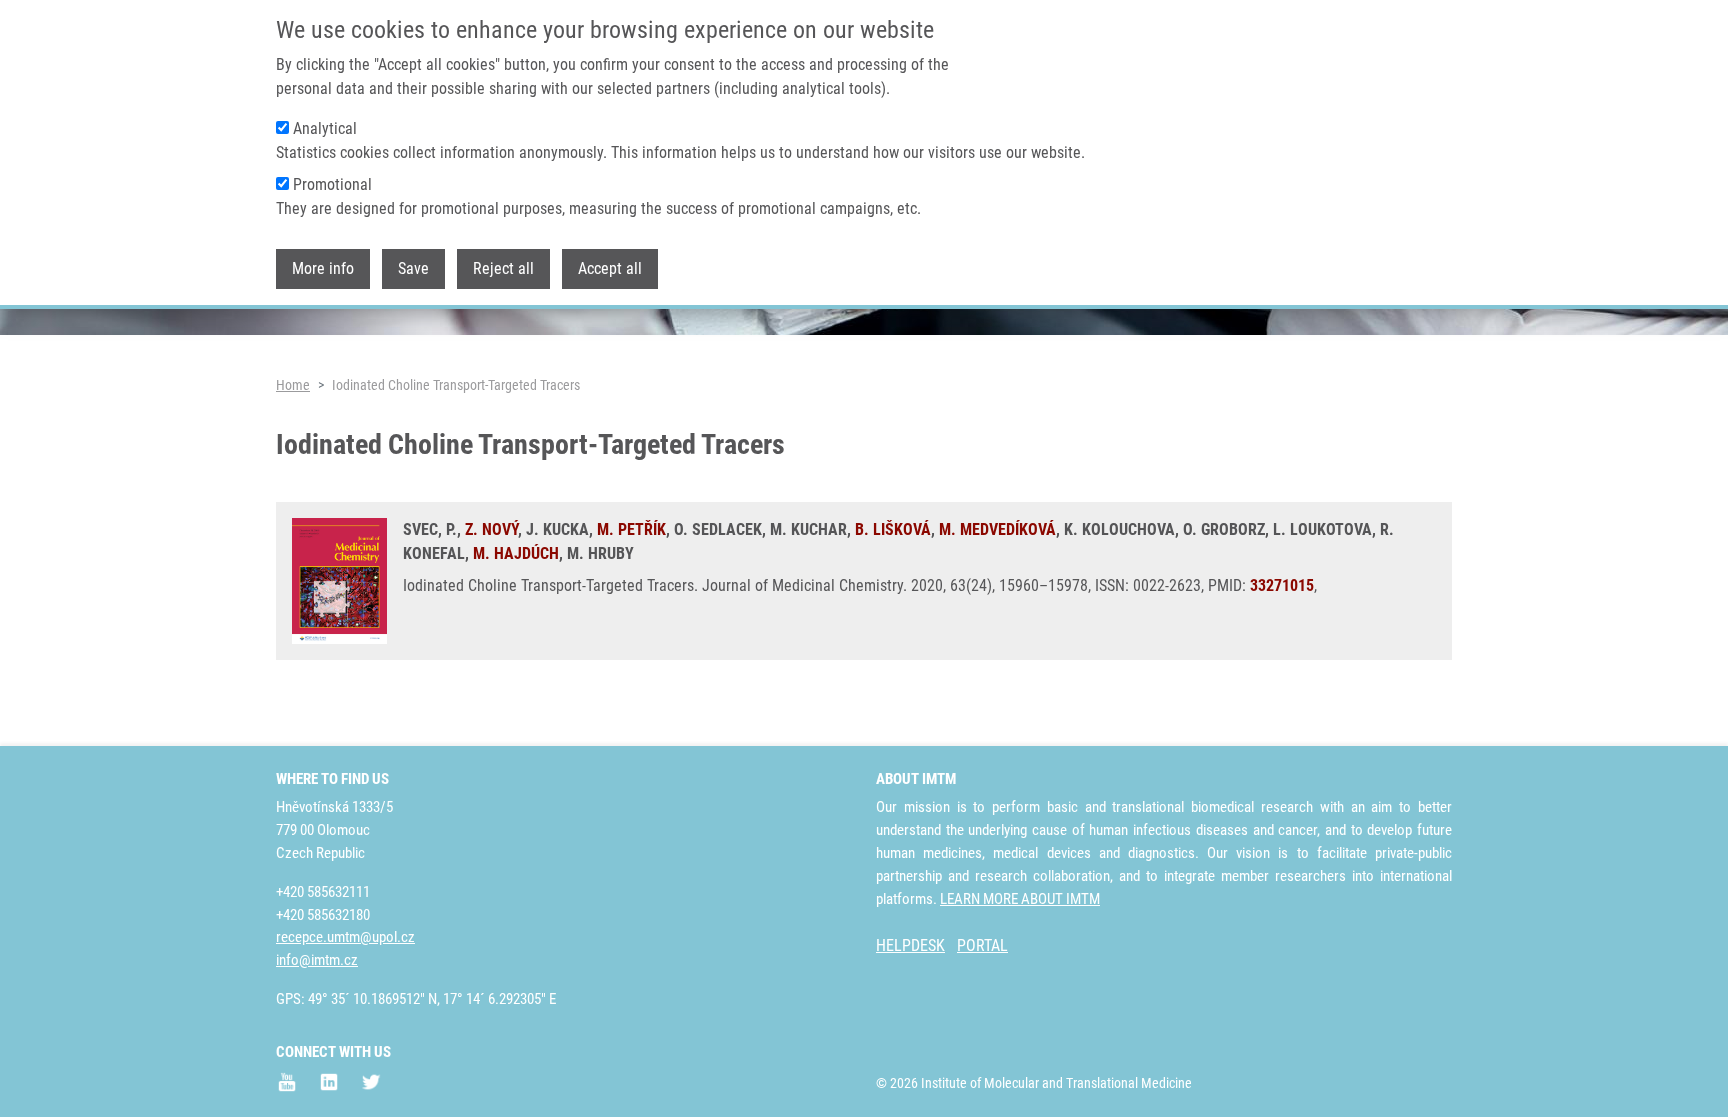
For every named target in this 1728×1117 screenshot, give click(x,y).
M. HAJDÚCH (516, 553)
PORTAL (982, 945)
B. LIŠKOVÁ (893, 529)
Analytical (325, 128)
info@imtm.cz (317, 960)
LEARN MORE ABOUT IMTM (1020, 899)
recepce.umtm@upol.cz (345, 937)
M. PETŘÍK (631, 529)
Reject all (503, 268)
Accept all (610, 268)
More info (323, 268)
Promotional (332, 184)
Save (413, 268)
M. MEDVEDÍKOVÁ (997, 529)
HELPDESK (910, 945)
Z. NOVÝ (491, 529)
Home (293, 385)
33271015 (1282, 585)
